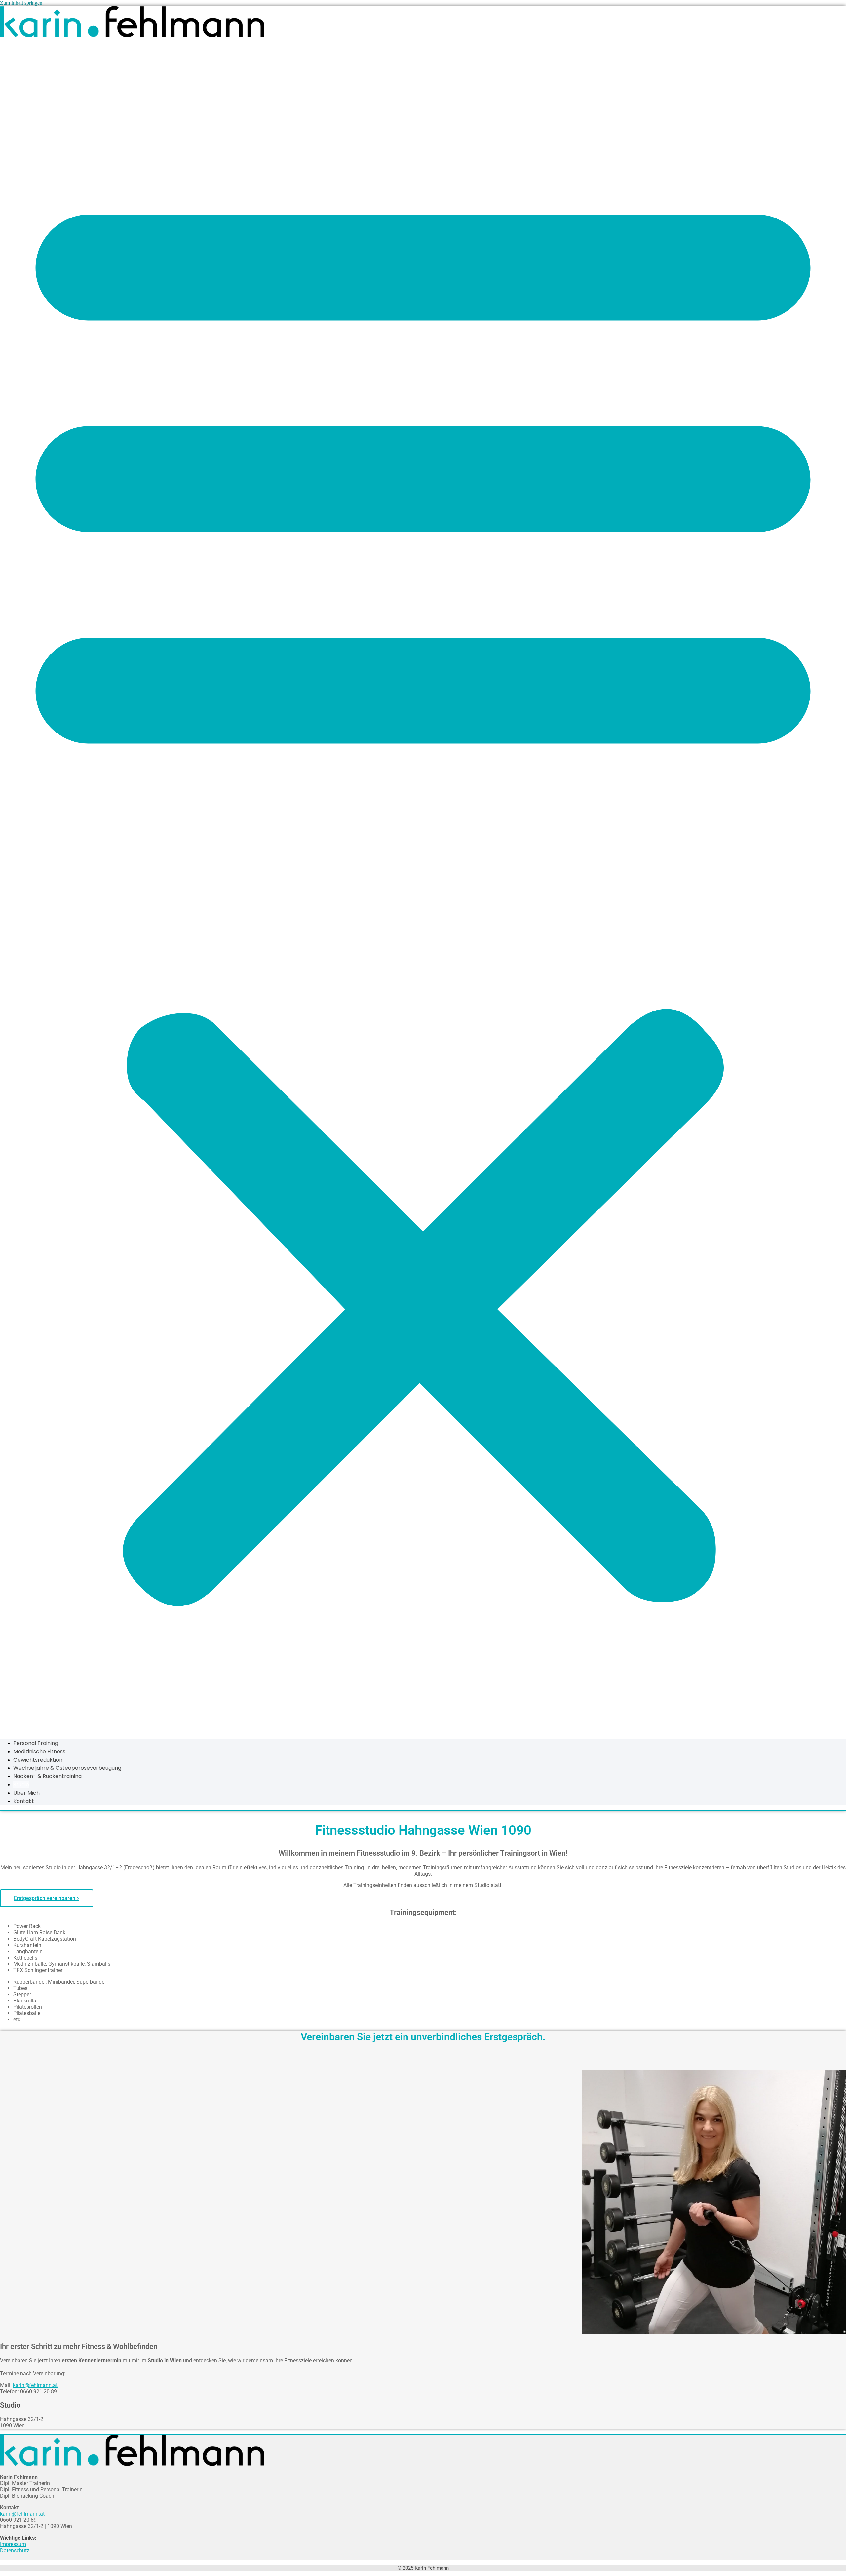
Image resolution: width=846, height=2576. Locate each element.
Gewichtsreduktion (38, 1760)
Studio (21, 1784)
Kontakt (24, 1801)
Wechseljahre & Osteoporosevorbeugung (67, 1768)
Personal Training (36, 1743)
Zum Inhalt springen (21, 3)
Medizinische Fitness (39, 1751)
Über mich (26, 1793)
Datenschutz (15, 2550)
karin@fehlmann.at (35, 2385)
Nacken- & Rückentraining (47, 1776)
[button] (423, 886)
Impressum (13, 2544)
